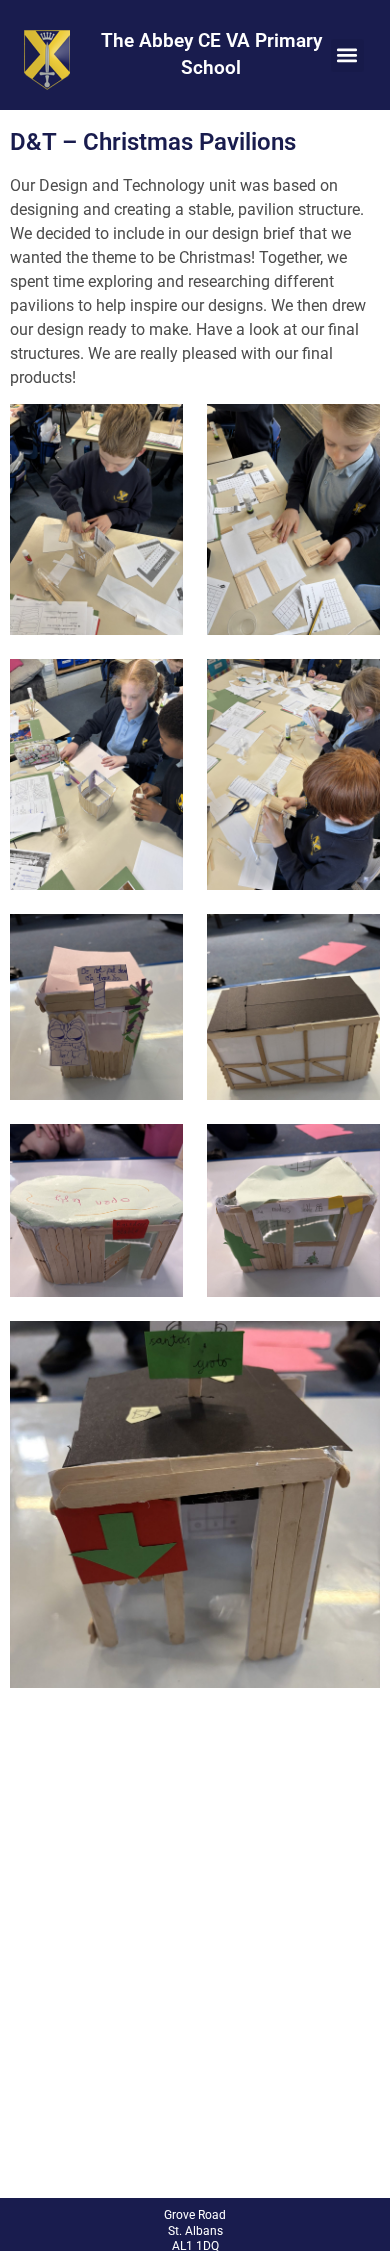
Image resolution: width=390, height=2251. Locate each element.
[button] (347, 55)
